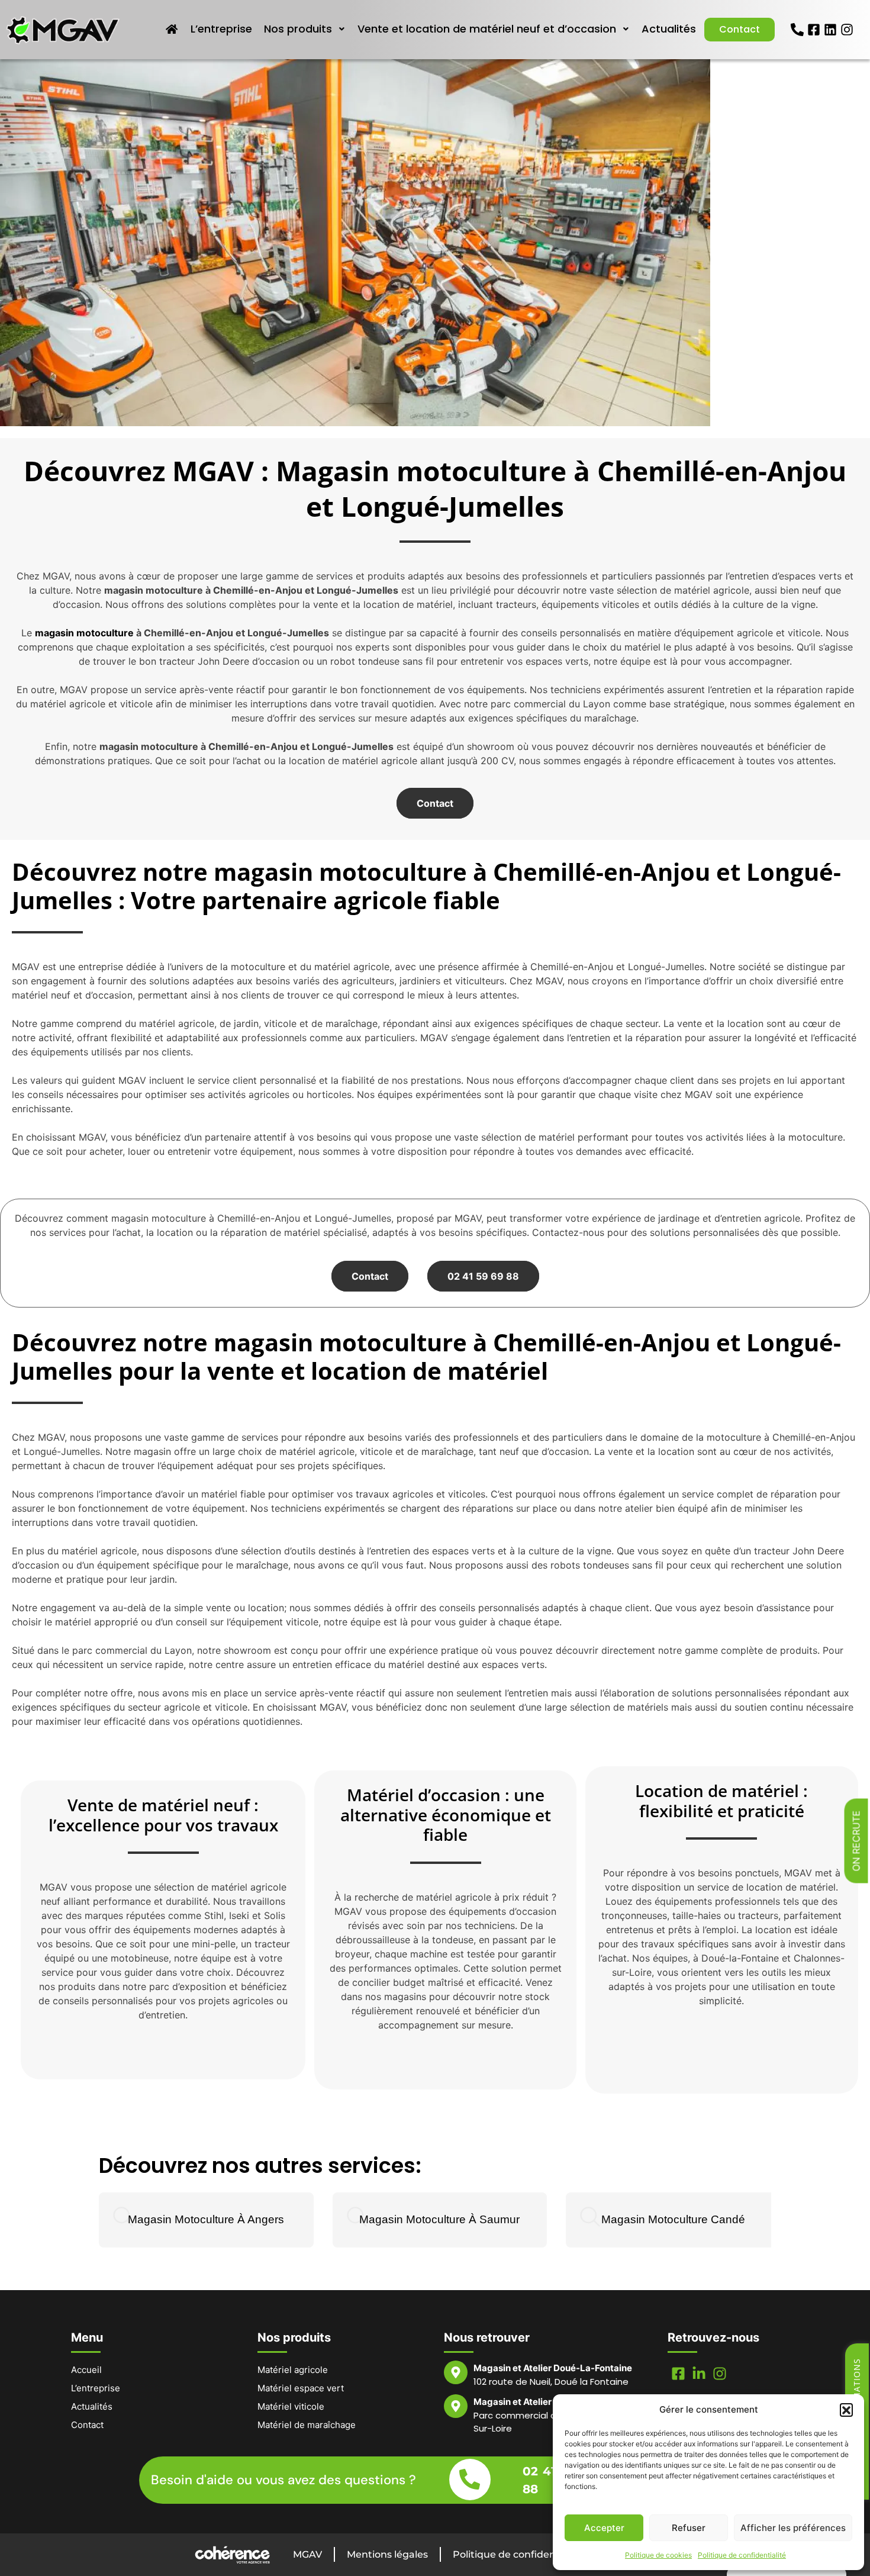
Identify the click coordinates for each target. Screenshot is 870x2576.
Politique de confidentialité (742, 2555)
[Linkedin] (830, 30)
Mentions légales (387, 2554)
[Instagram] (847, 30)
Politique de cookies (658, 2555)
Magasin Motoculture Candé (673, 2219)
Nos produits (298, 29)
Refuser (689, 2528)
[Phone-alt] (797, 30)
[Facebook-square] (814, 30)
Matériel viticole (291, 2406)
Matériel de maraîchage (307, 2425)
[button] (846, 2410)
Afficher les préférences (793, 2528)
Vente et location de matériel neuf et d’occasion (487, 29)
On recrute (856, 1841)
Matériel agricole (293, 2370)
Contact (739, 29)
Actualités (669, 29)
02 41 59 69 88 (483, 1276)
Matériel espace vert (301, 2388)
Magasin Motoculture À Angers (206, 2219)
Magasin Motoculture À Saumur (439, 2219)
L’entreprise (221, 29)
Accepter (604, 2528)
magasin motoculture (84, 633)
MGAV (307, 2554)
